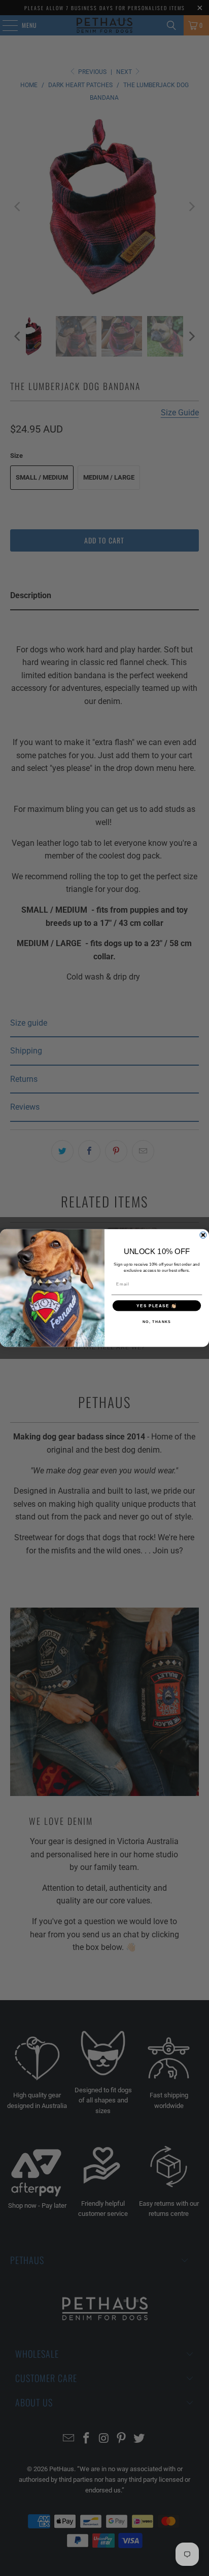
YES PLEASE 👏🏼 (157, 1305)
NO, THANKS (157, 1321)
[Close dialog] (203, 1235)
